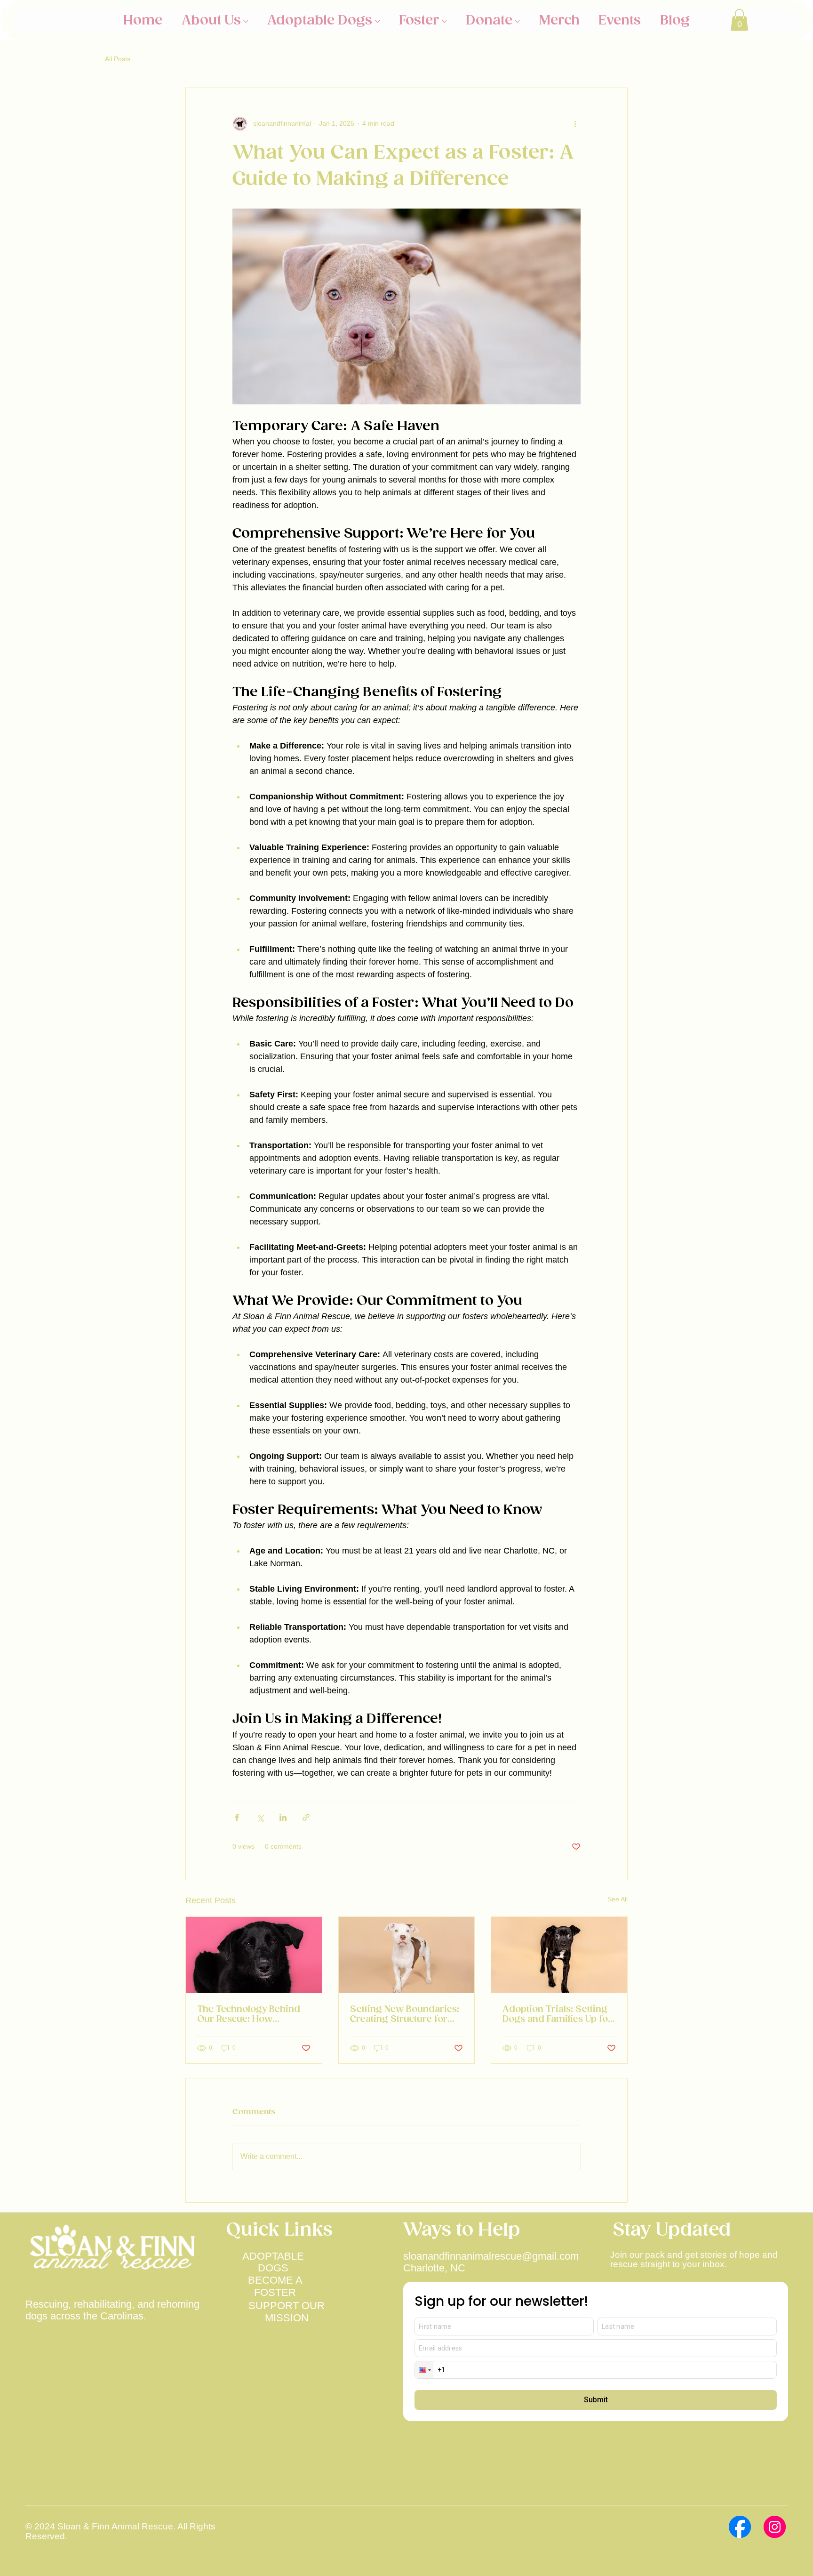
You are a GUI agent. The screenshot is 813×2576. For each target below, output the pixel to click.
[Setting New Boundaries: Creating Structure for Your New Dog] (407, 1955)
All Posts (118, 59)
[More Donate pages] (517, 21)
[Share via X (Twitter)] (260, 1817)
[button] (739, 20)
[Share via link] (306, 1817)
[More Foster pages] (444, 21)
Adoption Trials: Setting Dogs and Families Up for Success (557, 2014)
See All (618, 1899)
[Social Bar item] (740, 2527)
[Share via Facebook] (237, 1817)
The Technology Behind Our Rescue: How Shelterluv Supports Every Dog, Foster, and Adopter (249, 2014)
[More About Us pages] (246, 21)
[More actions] (575, 124)
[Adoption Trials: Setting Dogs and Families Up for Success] (559, 1955)
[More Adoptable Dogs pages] (378, 21)
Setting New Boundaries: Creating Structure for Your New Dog (405, 2014)
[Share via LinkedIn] (283, 1817)
